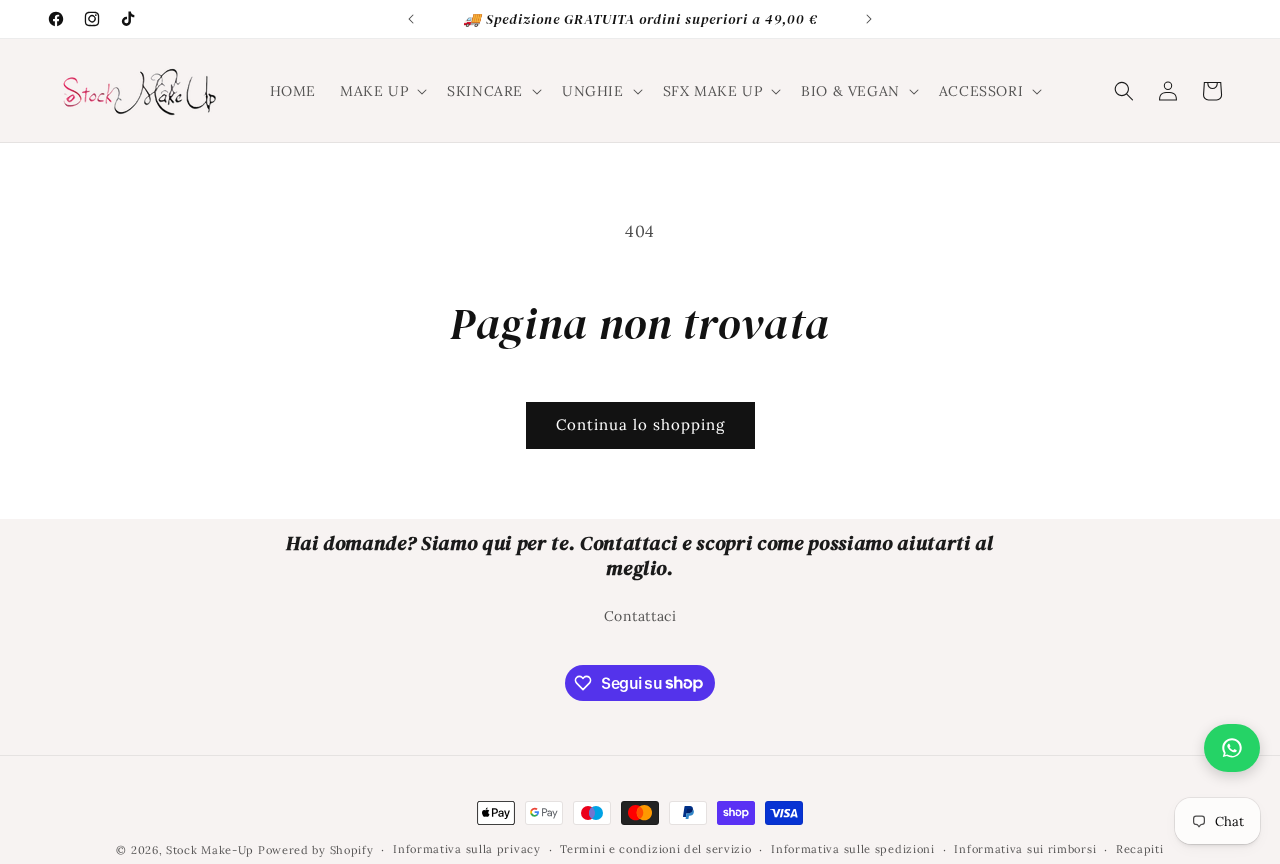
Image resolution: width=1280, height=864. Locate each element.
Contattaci (640, 616)
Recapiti (1140, 849)
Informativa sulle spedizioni (853, 849)
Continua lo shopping (640, 424)
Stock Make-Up (210, 850)
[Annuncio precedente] (411, 19)
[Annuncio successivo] (869, 19)
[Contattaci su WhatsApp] (1232, 748)
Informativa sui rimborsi (1025, 849)
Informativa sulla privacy (467, 849)
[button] (381, 91)
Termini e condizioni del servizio (655, 849)
